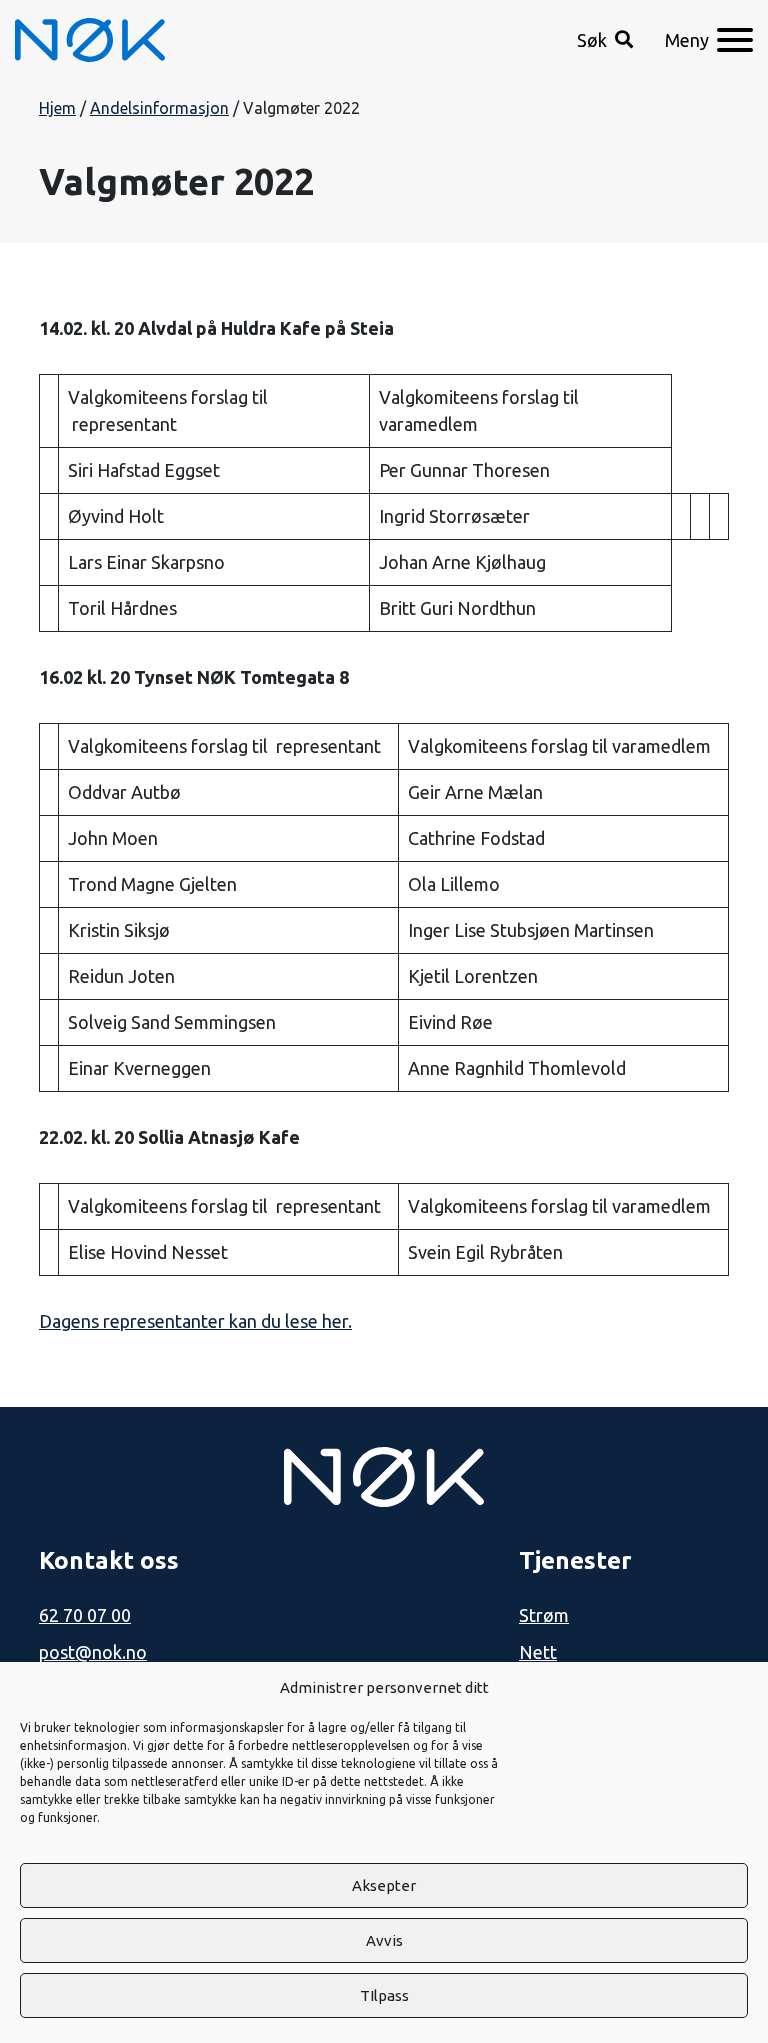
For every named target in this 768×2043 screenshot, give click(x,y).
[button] (605, 40)
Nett (538, 1652)
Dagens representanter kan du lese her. (195, 1321)
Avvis (384, 1940)
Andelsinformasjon (159, 108)
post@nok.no (93, 1652)
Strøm (544, 1615)
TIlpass (384, 1995)
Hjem (57, 108)
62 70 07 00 (85, 1615)
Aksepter (384, 1885)
